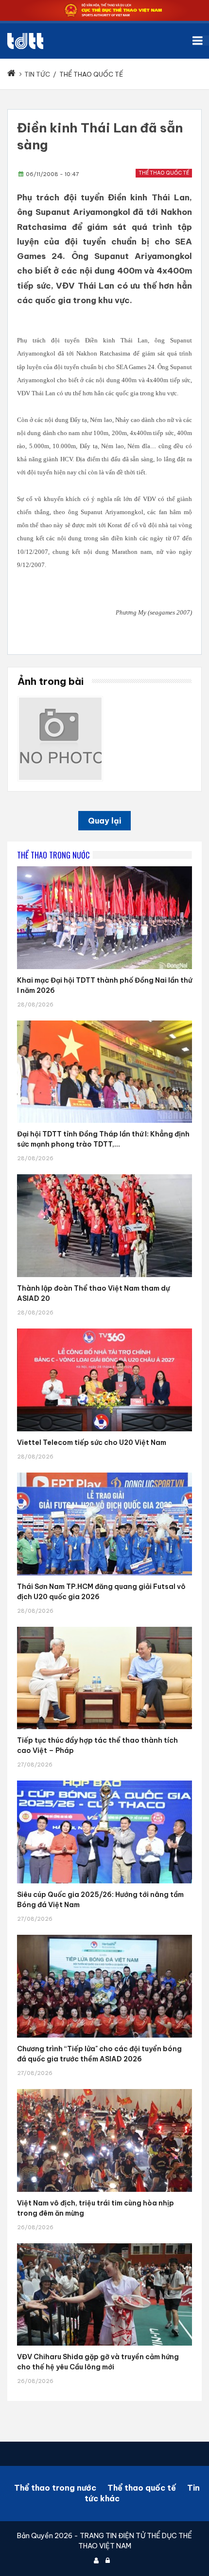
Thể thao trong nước (55, 2488)
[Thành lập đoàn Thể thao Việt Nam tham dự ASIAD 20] (104, 1174)
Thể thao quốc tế (164, 173)
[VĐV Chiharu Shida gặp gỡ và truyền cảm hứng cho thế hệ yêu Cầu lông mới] (104, 2243)
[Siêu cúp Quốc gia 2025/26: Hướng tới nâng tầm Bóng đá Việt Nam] (104, 1781)
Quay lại (104, 821)
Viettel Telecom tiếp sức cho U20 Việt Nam (92, 1442)
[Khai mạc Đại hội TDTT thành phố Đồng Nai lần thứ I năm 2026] (104, 866)
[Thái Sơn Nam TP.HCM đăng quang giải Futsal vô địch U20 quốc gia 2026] (104, 1473)
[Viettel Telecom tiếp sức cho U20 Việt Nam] (104, 1329)
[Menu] (201, 41)
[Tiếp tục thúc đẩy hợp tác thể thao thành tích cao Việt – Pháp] (104, 1627)
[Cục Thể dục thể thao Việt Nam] (25, 41)
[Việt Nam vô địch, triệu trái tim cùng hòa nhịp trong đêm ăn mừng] (104, 2089)
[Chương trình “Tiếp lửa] (104, 1935)
